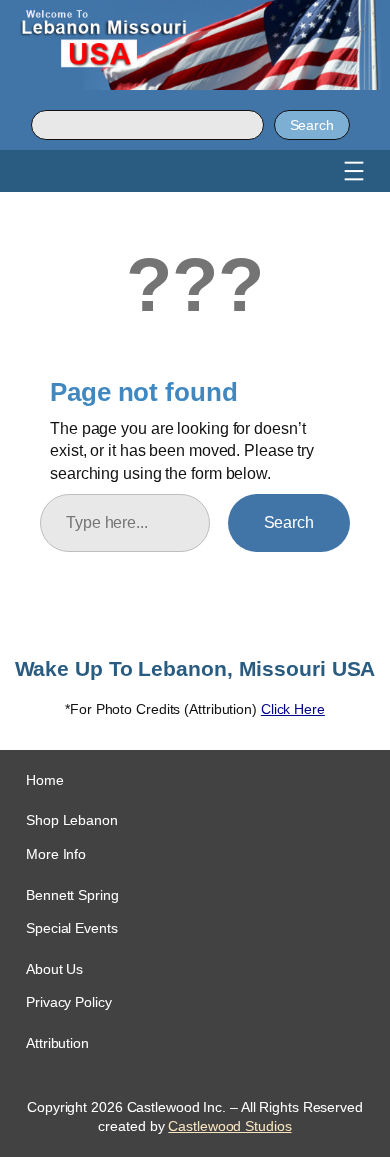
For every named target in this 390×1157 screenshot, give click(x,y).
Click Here (293, 709)
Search (312, 125)
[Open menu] (354, 171)
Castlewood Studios (229, 1126)
